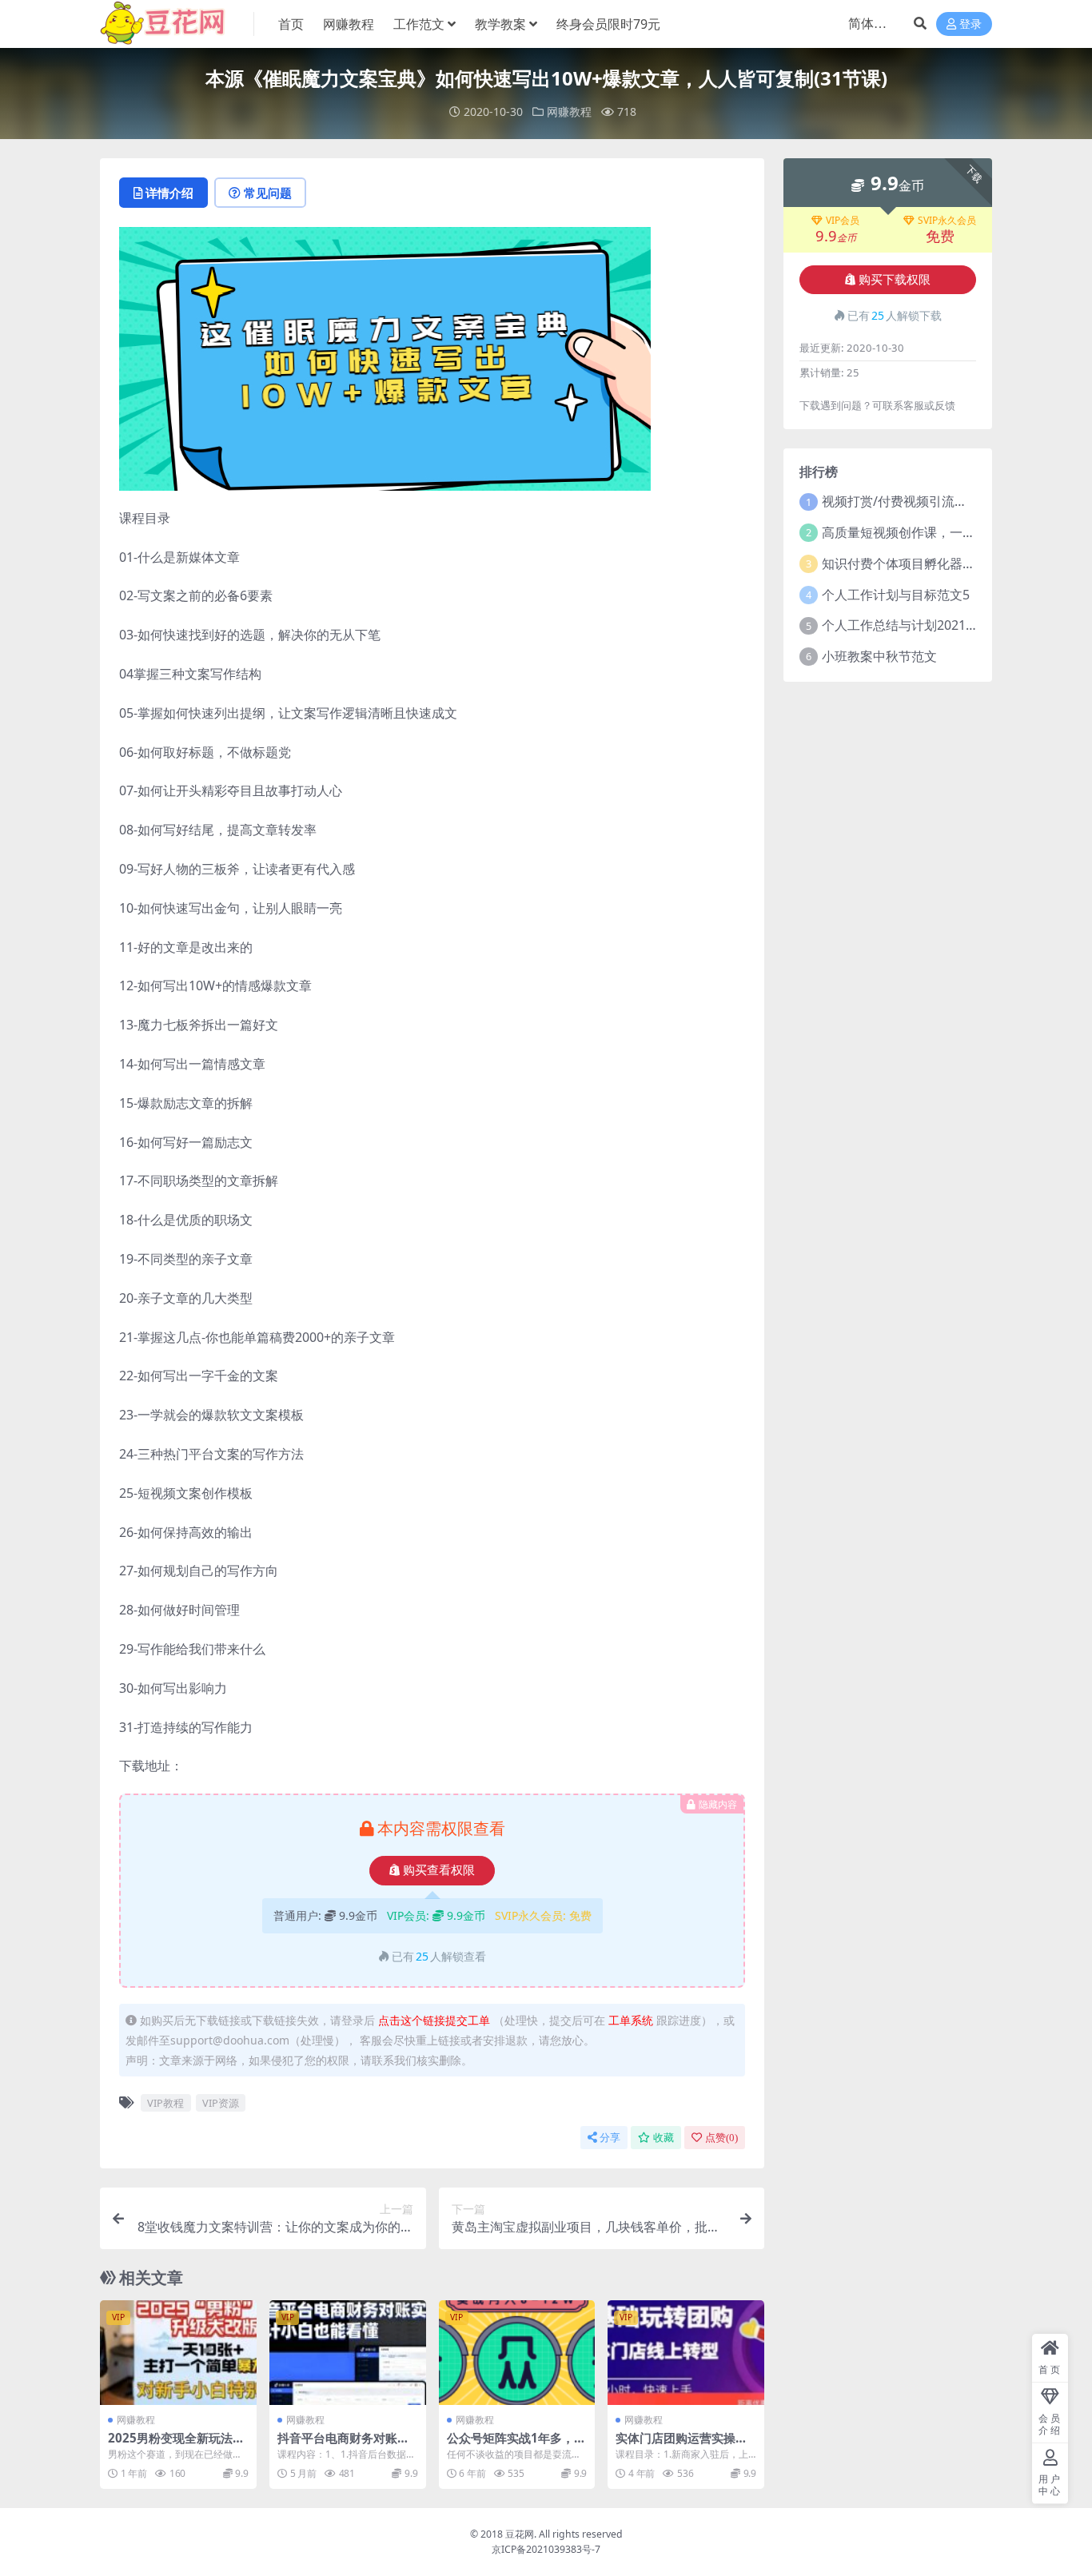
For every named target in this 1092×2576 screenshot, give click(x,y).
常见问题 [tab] (268, 193)
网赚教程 (349, 24)
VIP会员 (843, 221)
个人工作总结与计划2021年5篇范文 (923, 625)
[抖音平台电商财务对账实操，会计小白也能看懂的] (348, 2352)
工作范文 (419, 24)
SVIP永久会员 (947, 221)
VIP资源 (221, 2103)
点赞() (721, 2138)
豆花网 (520, 2534)
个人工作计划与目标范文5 (896, 595)
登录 (970, 24)
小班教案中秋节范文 (879, 656)
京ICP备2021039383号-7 (546, 2549)
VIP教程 (165, 2103)
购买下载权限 (895, 280)
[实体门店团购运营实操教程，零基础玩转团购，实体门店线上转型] (686, 2352)
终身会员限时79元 (608, 24)
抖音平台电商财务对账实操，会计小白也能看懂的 (343, 2445)
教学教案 (500, 24)
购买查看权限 (439, 1870)
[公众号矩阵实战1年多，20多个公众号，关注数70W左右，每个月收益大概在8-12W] (517, 2352)
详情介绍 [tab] (169, 193)
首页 (291, 24)
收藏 (664, 2138)
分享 (610, 2138)
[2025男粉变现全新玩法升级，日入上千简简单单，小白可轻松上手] (178, 2352)
